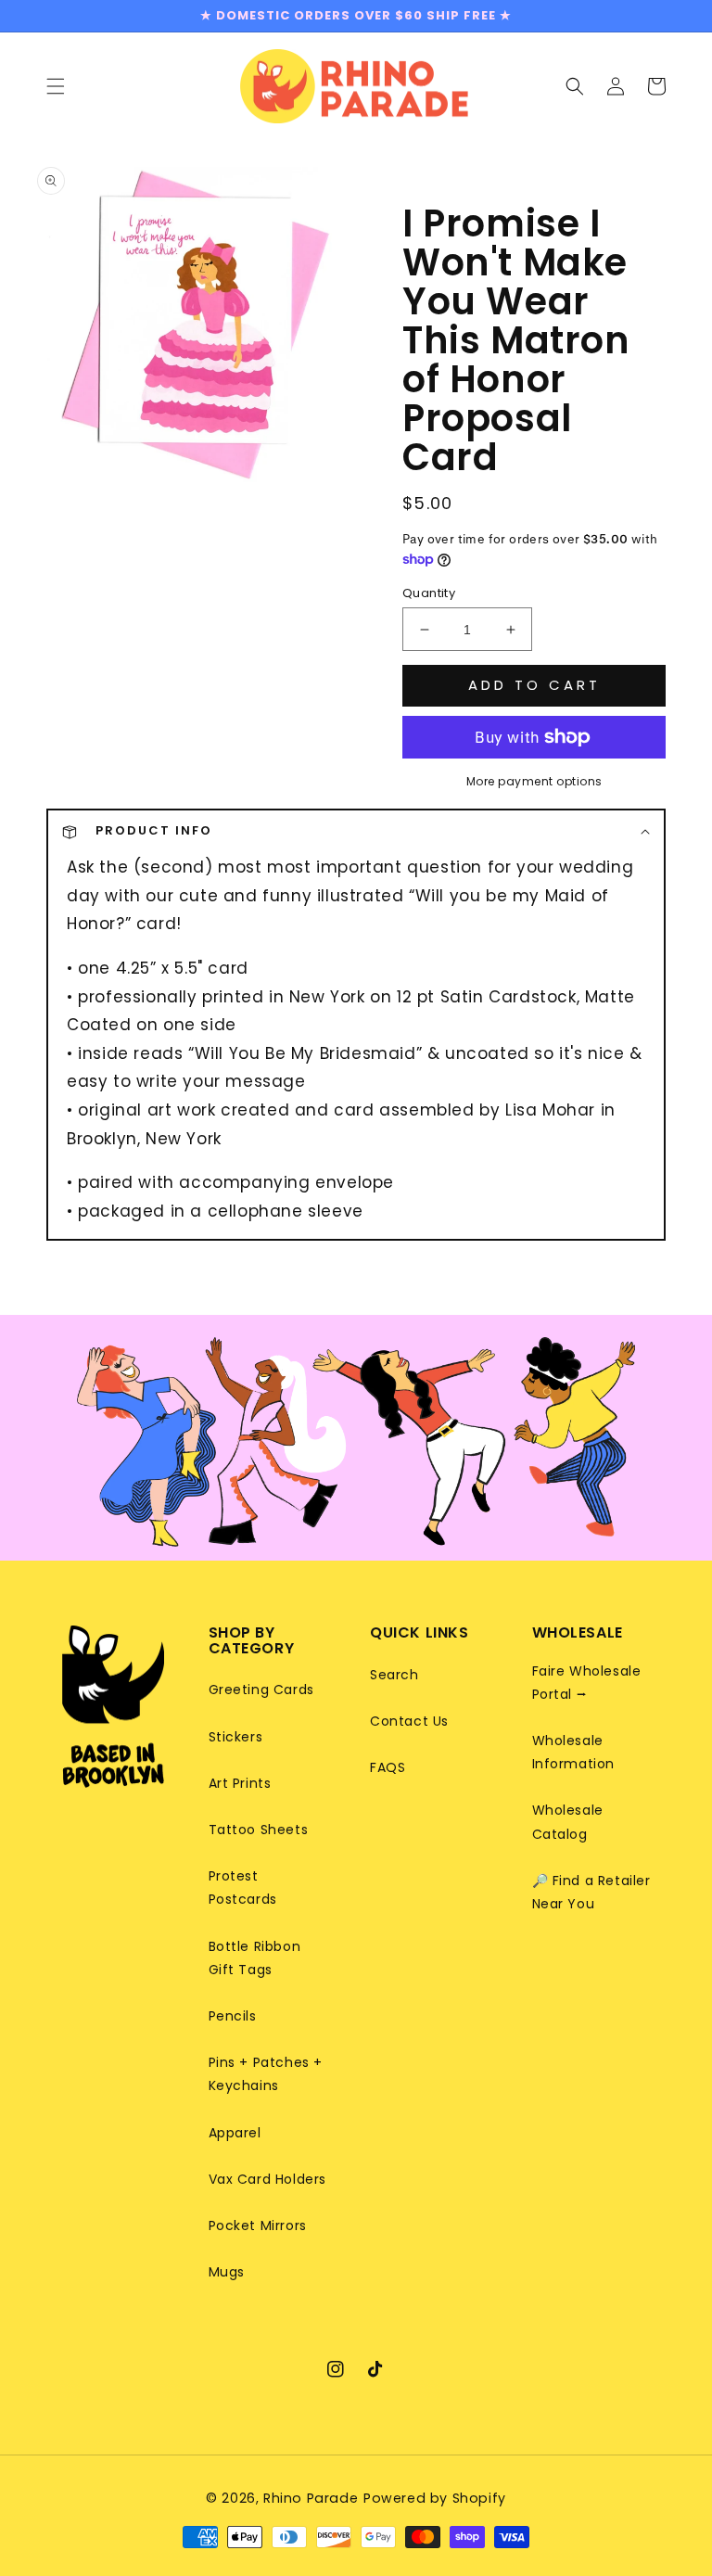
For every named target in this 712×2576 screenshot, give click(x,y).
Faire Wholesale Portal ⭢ (587, 1683)
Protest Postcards (243, 1887)
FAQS (388, 1767)
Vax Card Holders (268, 2179)
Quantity (429, 593)
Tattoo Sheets (259, 1830)
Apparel (235, 2133)
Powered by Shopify (435, 2498)
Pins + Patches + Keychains (266, 2074)
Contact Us (409, 1721)
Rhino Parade (311, 2498)
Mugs (227, 2272)
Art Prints (240, 1783)
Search (394, 1675)
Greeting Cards (261, 1690)
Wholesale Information (574, 1752)
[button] (575, 85)
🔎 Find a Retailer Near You (591, 1892)
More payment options (534, 781)
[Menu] (56, 85)
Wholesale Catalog (568, 1822)
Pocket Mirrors (258, 2225)
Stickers (236, 1737)
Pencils (233, 2016)
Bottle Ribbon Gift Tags (255, 1958)
